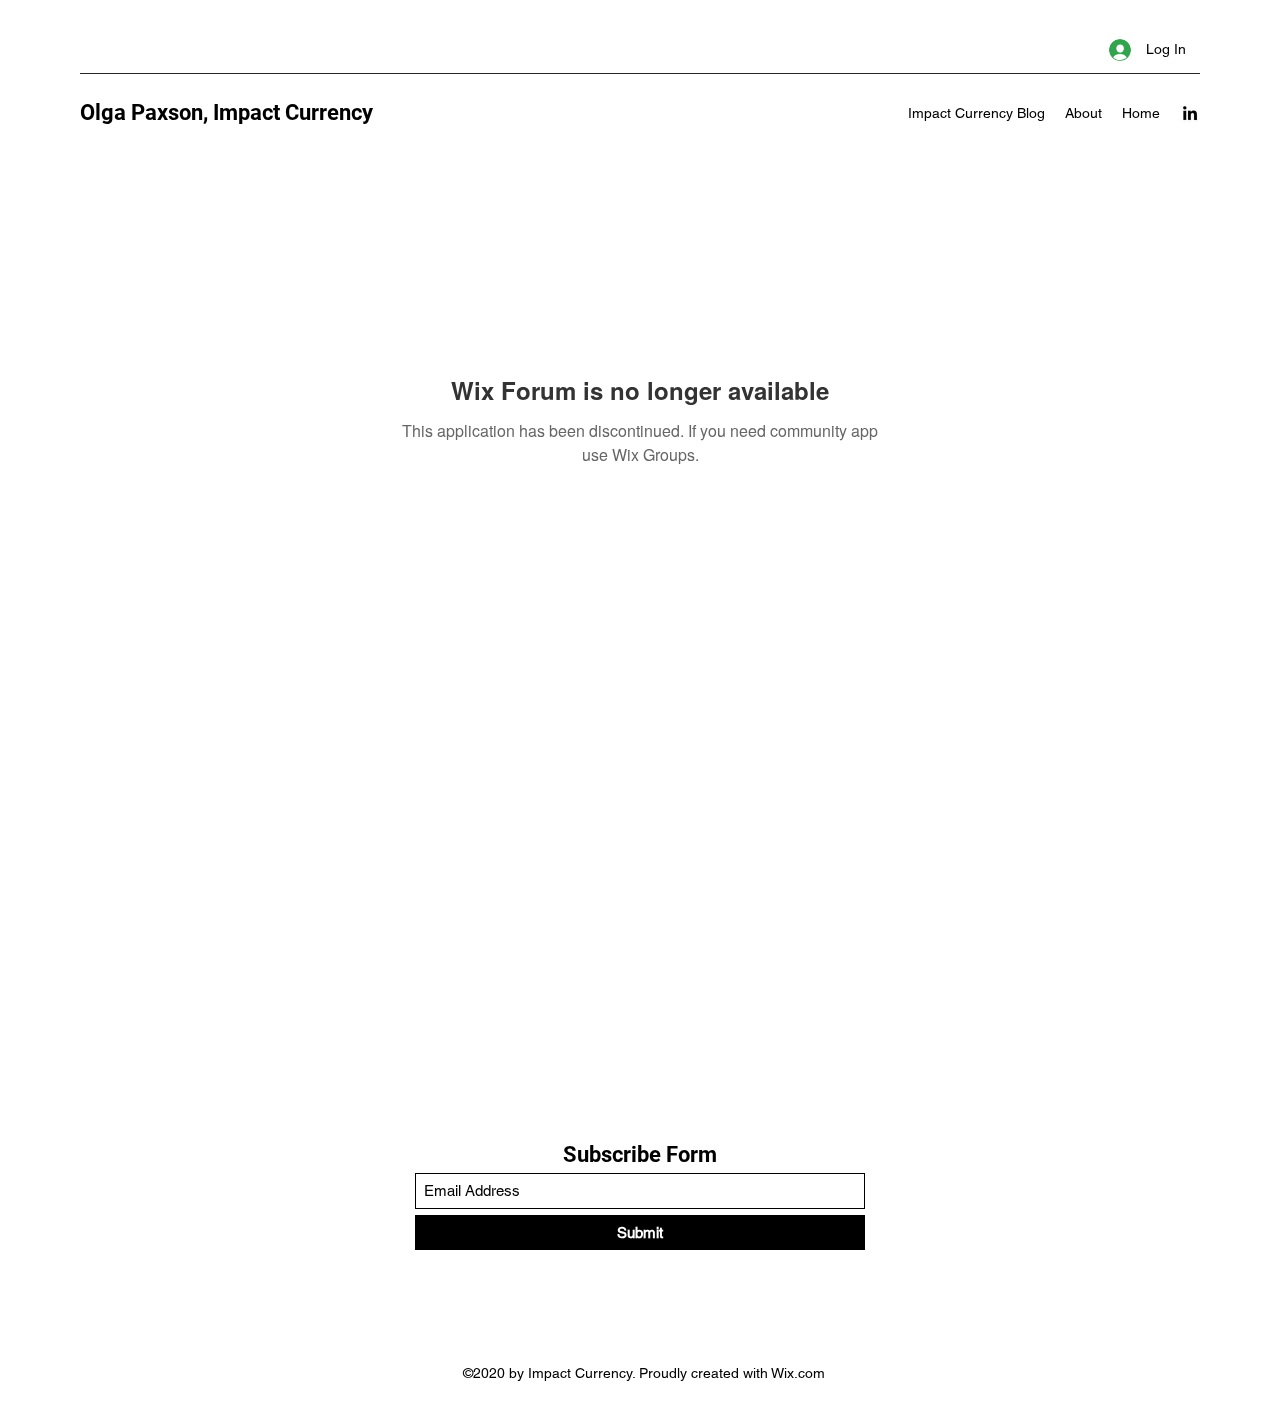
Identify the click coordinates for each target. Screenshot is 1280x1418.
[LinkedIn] (1190, 113)
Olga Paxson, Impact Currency (226, 112)
